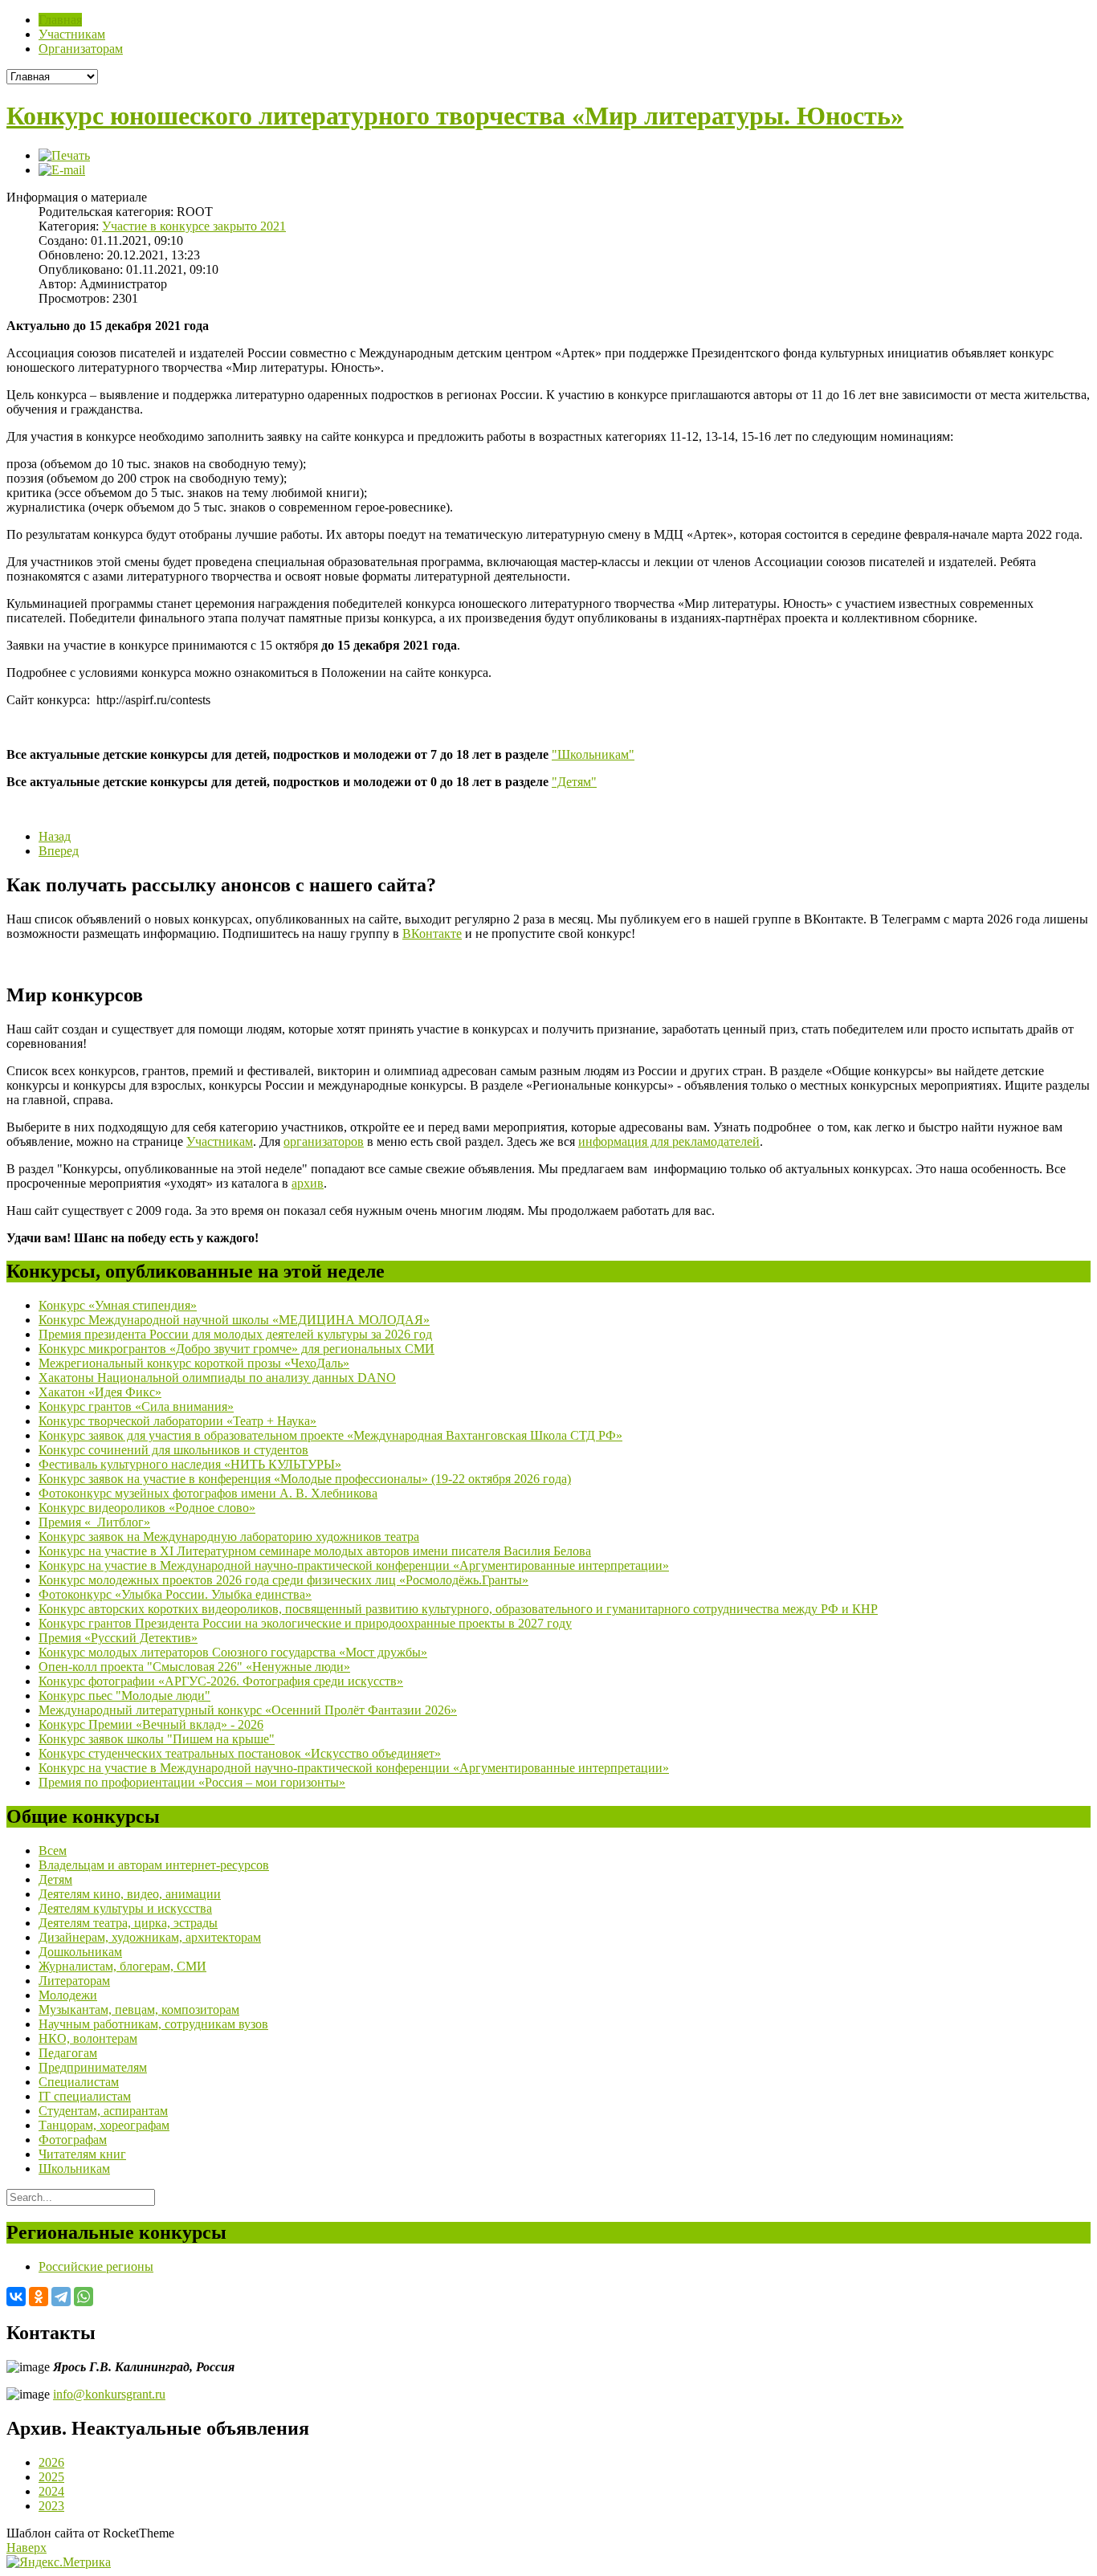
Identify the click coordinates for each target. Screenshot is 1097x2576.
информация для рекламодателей (669, 1141)
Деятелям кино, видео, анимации (130, 1894)
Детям (55, 1879)
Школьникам (74, 2168)
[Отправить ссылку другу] (62, 170)
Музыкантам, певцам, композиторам (139, 2009)
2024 (51, 2491)
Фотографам (73, 2140)
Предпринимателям (93, 2067)
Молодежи (68, 1995)
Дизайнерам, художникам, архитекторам (150, 1937)
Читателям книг (82, 2154)
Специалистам (79, 2082)
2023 (51, 2506)
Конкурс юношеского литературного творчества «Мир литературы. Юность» (455, 116)
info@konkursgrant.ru (109, 2394)
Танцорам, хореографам (104, 2125)
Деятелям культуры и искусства (125, 1908)
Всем (53, 1850)
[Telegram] (61, 2297)
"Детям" (574, 782)
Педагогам (68, 2053)
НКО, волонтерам (88, 2038)
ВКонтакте (432, 933)
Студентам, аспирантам (103, 2111)
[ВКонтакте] (16, 2297)
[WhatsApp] (84, 2297)
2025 (51, 2477)
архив (308, 1183)
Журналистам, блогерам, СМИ (122, 1966)
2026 (51, 2462)
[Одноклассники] (39, 2297)
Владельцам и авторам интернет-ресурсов (154, 1865)
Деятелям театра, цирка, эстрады (128, 1923)
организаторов (324, 1141)
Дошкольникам (80, 1952)
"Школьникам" (593, 754)
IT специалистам (85, 2096)
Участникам (220, 1141)
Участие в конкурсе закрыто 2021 (194, 226)
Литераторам (74, 1981)
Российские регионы (96, 2266)
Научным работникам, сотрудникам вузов (153, 2024)
